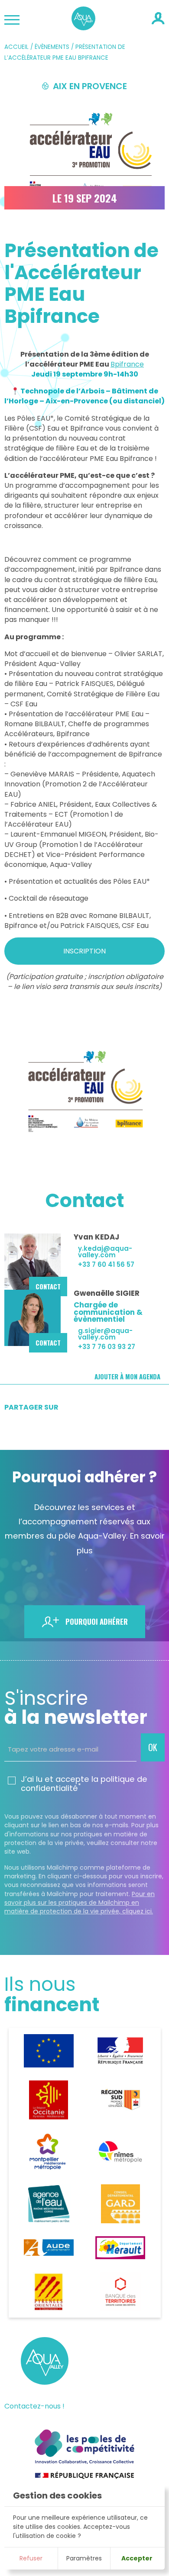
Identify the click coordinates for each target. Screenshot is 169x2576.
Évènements (52, 47)
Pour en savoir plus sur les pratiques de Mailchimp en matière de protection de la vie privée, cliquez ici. (80, 1903)
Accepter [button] (137, 2558)
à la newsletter (76, 1708)
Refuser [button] (31, 2558)
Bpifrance (127, 364)
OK (153, 1747)
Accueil (16, 47)
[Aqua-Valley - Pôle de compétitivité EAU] (83, 27)
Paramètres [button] (84, 2558)
